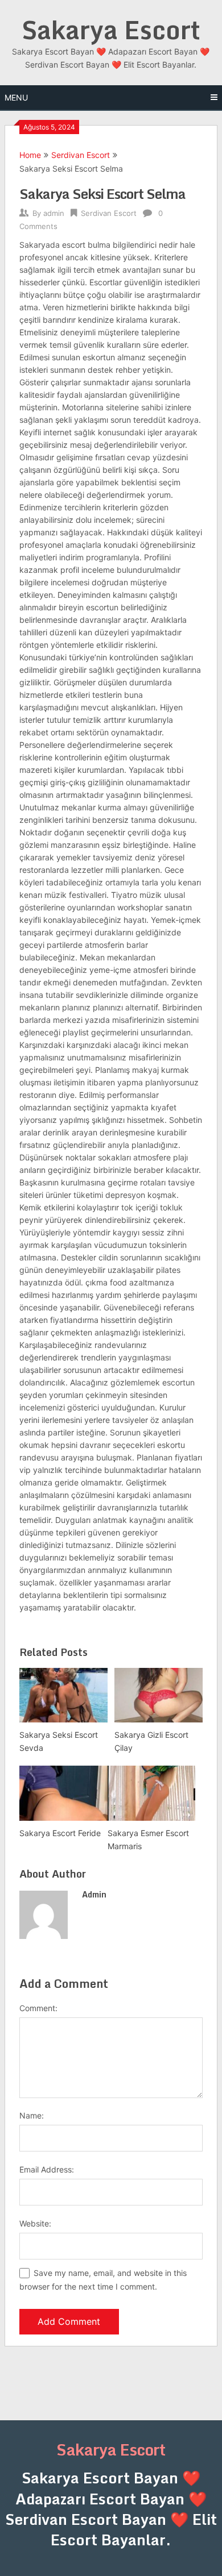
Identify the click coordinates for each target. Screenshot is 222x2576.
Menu (16, 97)
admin (54, 213)
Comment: (38, 2008)
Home (30, 155)
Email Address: (47, 2169)
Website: (35, 2223)
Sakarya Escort (111, 30)
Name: (32, 2115)
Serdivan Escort (81, 155)
